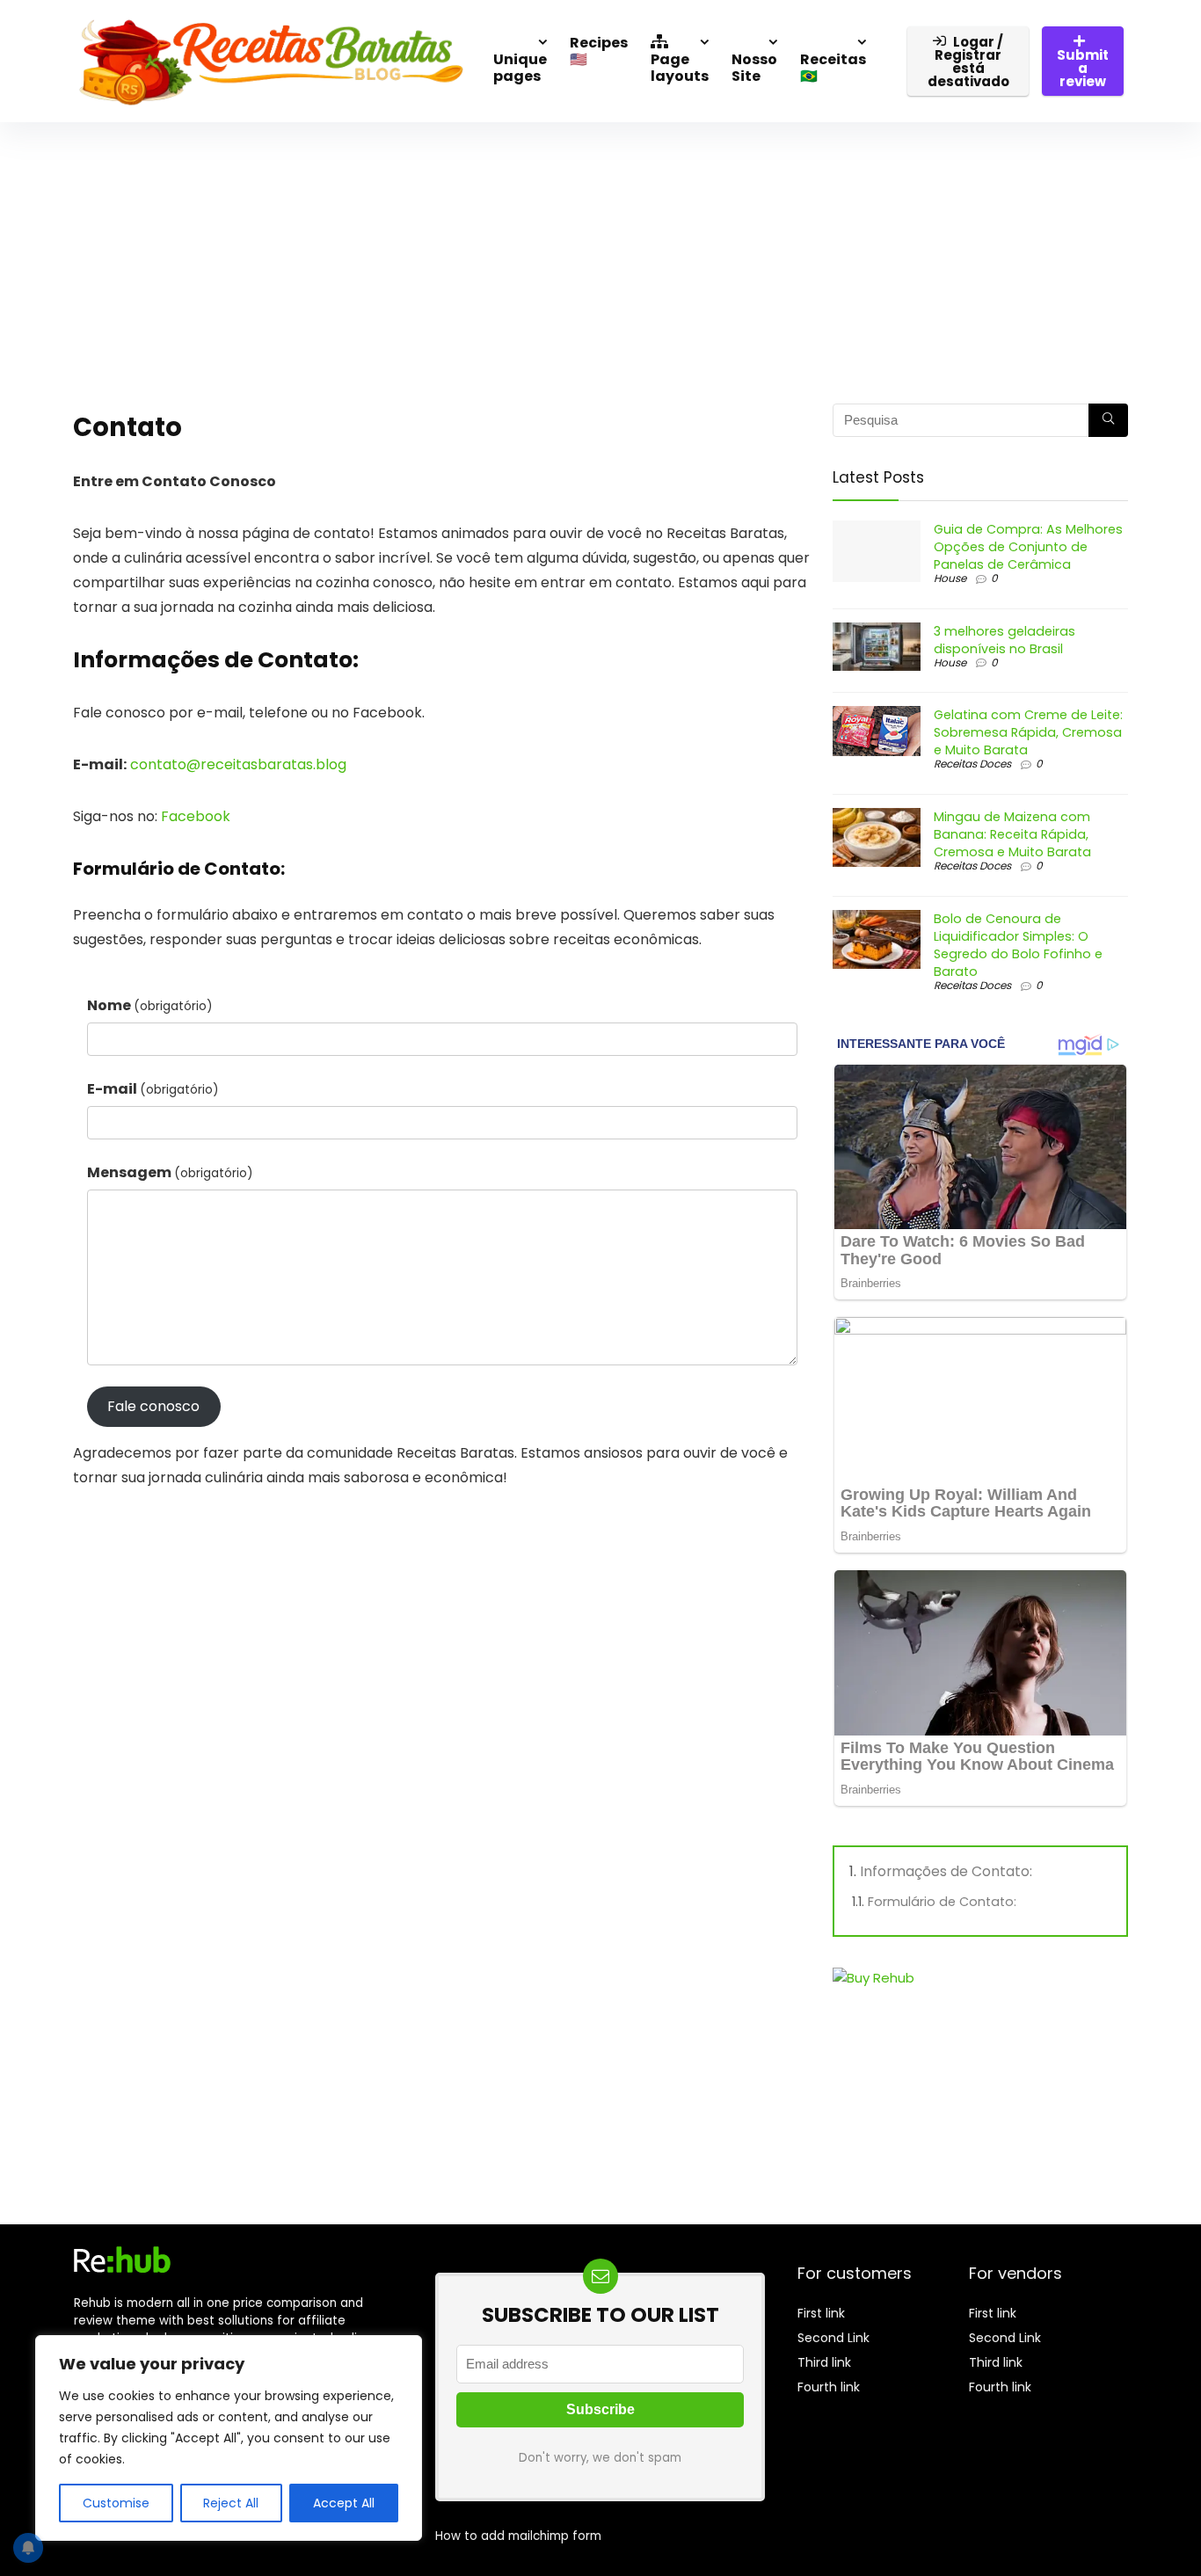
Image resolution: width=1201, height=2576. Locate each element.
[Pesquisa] (1108, 420)
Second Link (833, 2338)
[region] (229, 2438)
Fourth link (829, 2387)
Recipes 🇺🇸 (599, 51)
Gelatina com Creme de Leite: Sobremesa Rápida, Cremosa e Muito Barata (1028, 732)
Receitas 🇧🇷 (833, 68)
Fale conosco (153, 1406)
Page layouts (680, 68)
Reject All (231, 2503)
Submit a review (1083, 68)
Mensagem (170, 1172)
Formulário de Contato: (942, 1902)
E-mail (153, 1089)
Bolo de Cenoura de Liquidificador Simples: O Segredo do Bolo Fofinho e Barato (1018, 945)
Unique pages (520, 68)
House (950, 578)
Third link (824, 2362)
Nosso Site (754, 68)
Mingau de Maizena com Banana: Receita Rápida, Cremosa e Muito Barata (1012, 834)
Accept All (344, 2503)
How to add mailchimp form (518, 2536)
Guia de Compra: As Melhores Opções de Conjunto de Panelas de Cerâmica (1028, 547)
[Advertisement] (600, 254)
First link (821, 2313)
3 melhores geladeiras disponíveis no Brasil (1004, 640)
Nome (150, 1005)
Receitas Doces (972, 764)
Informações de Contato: (946, 1871)
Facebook (196, 816)
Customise (116, 2503)
